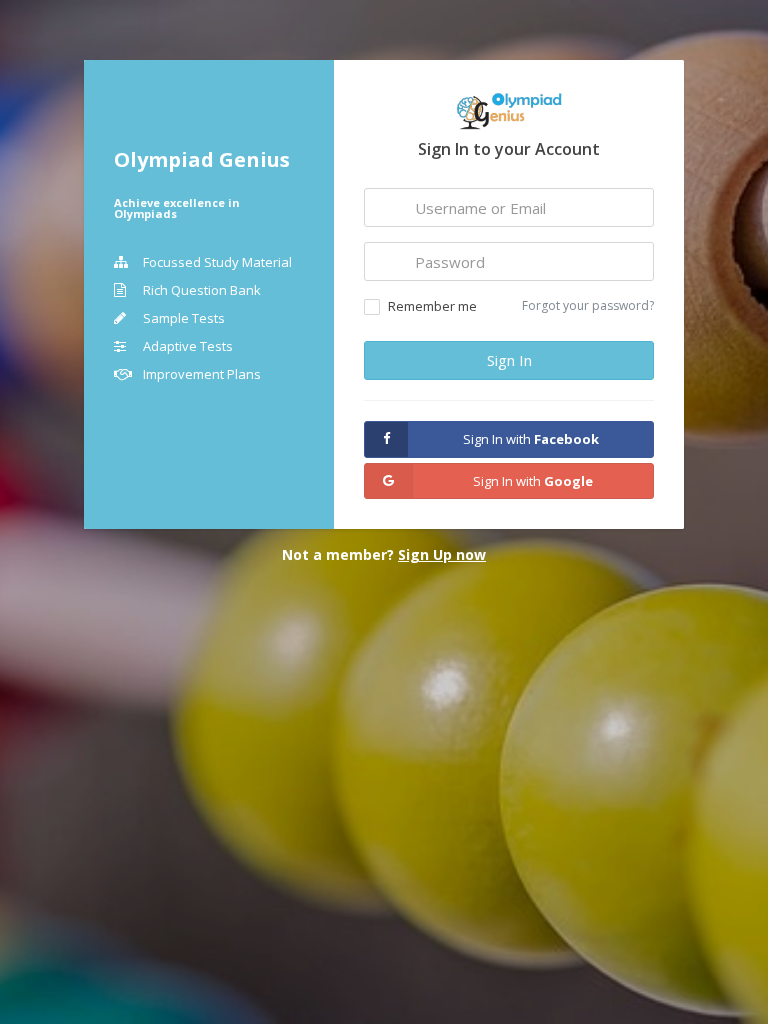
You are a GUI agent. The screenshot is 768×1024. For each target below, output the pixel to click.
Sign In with (531, 439)
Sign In (509, 360)
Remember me (432, 306)
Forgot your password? (588, 305)
